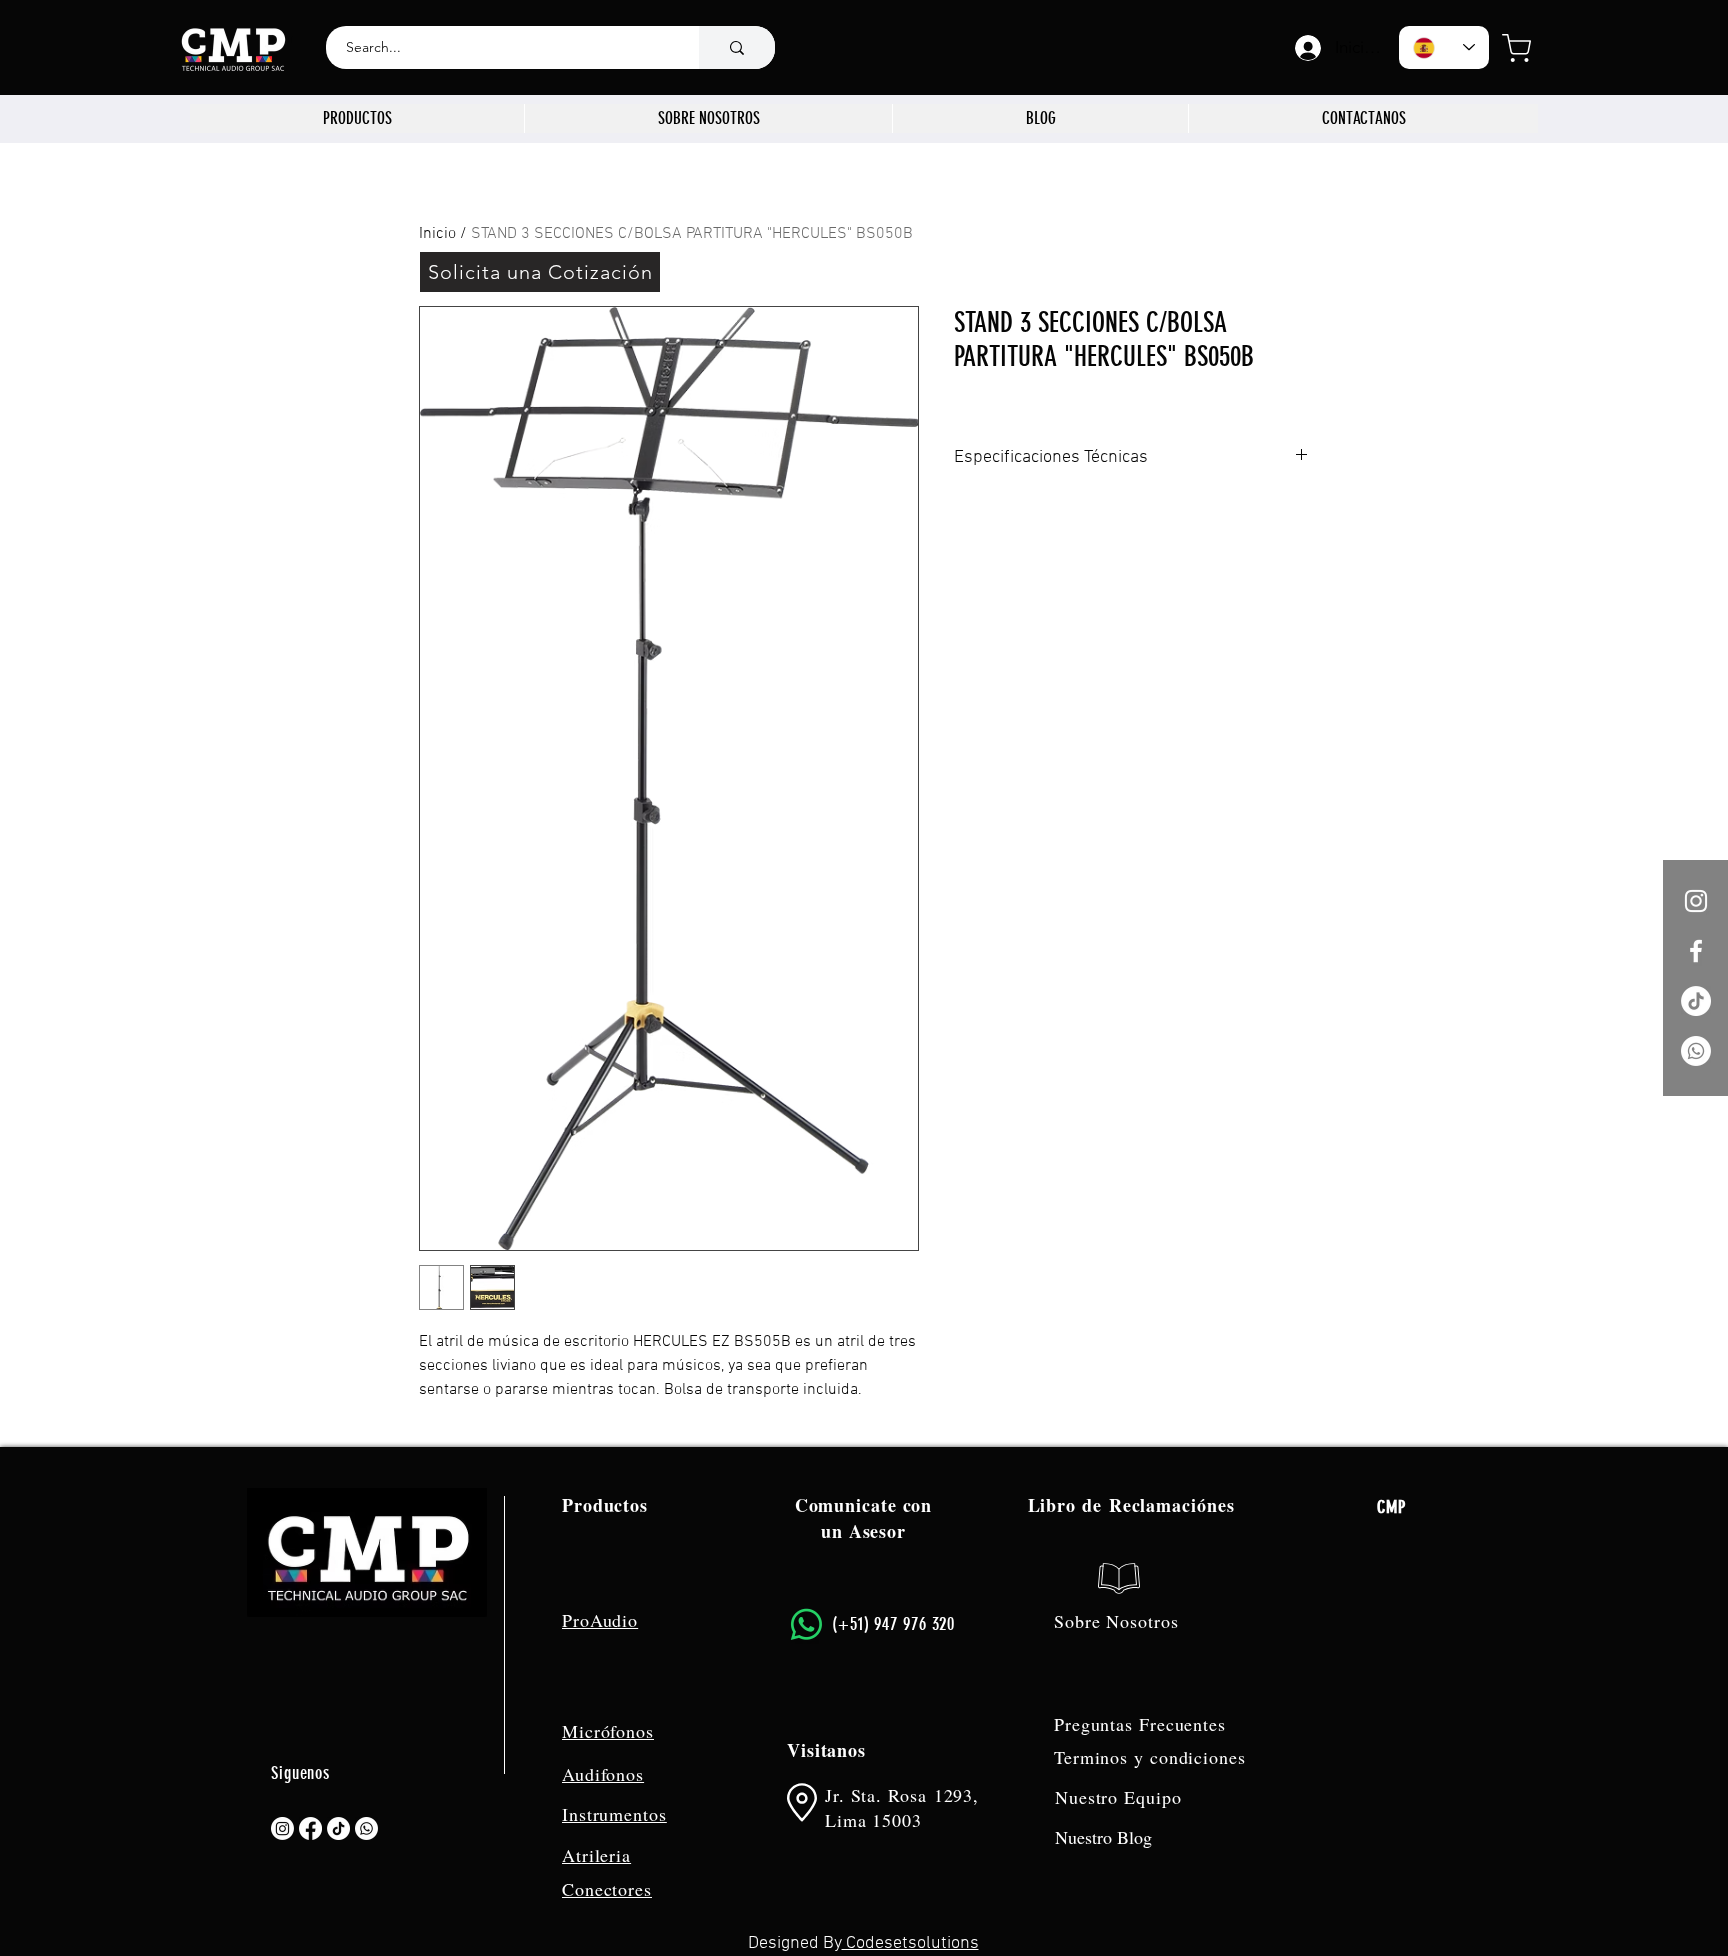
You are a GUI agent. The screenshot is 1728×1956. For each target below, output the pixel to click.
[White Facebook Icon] (1696, 951)
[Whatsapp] (1696, 1051)
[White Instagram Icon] (1696, 901)
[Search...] (737, 47)
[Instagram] (282, 1828)
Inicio (437, 234)
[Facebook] (310, 1828)
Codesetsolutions (910, 1943)
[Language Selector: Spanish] (1444, 47)
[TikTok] (1696, 1001)
